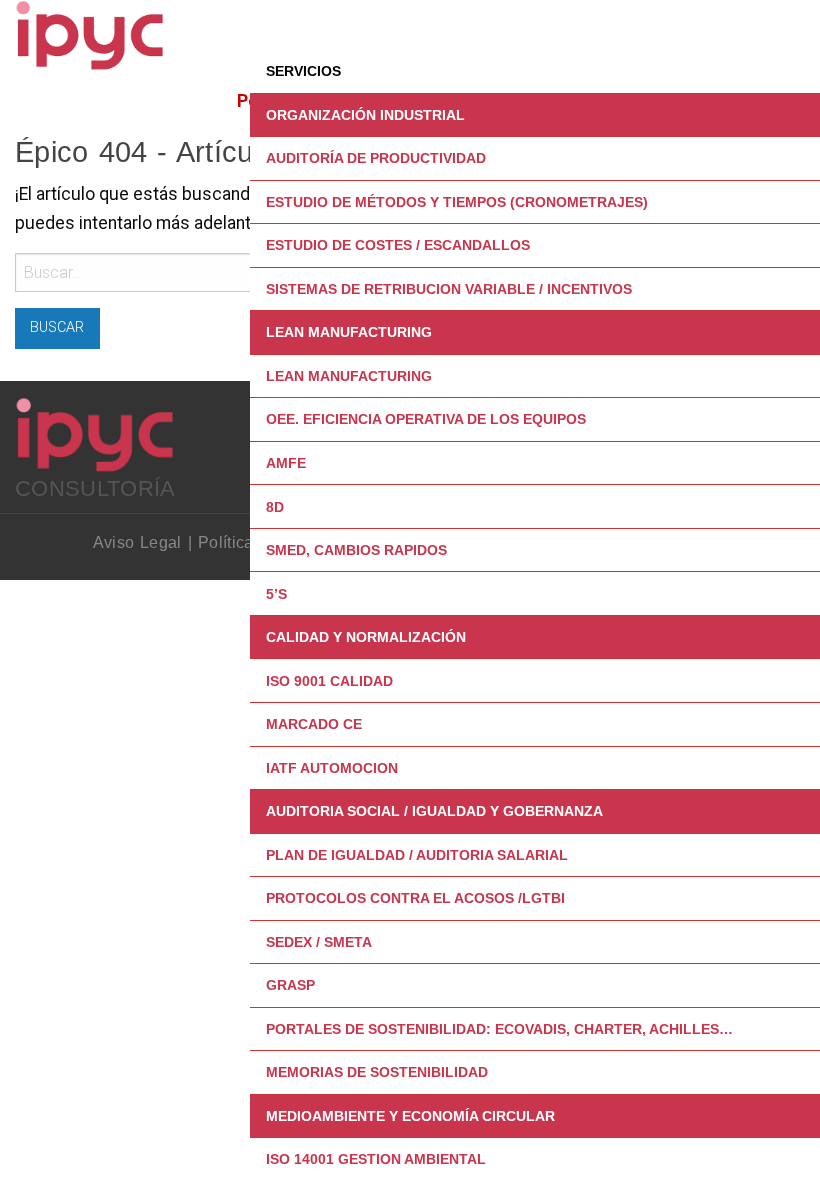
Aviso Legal (137, 542)
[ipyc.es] (90, 34)
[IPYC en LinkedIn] (248, 449)
